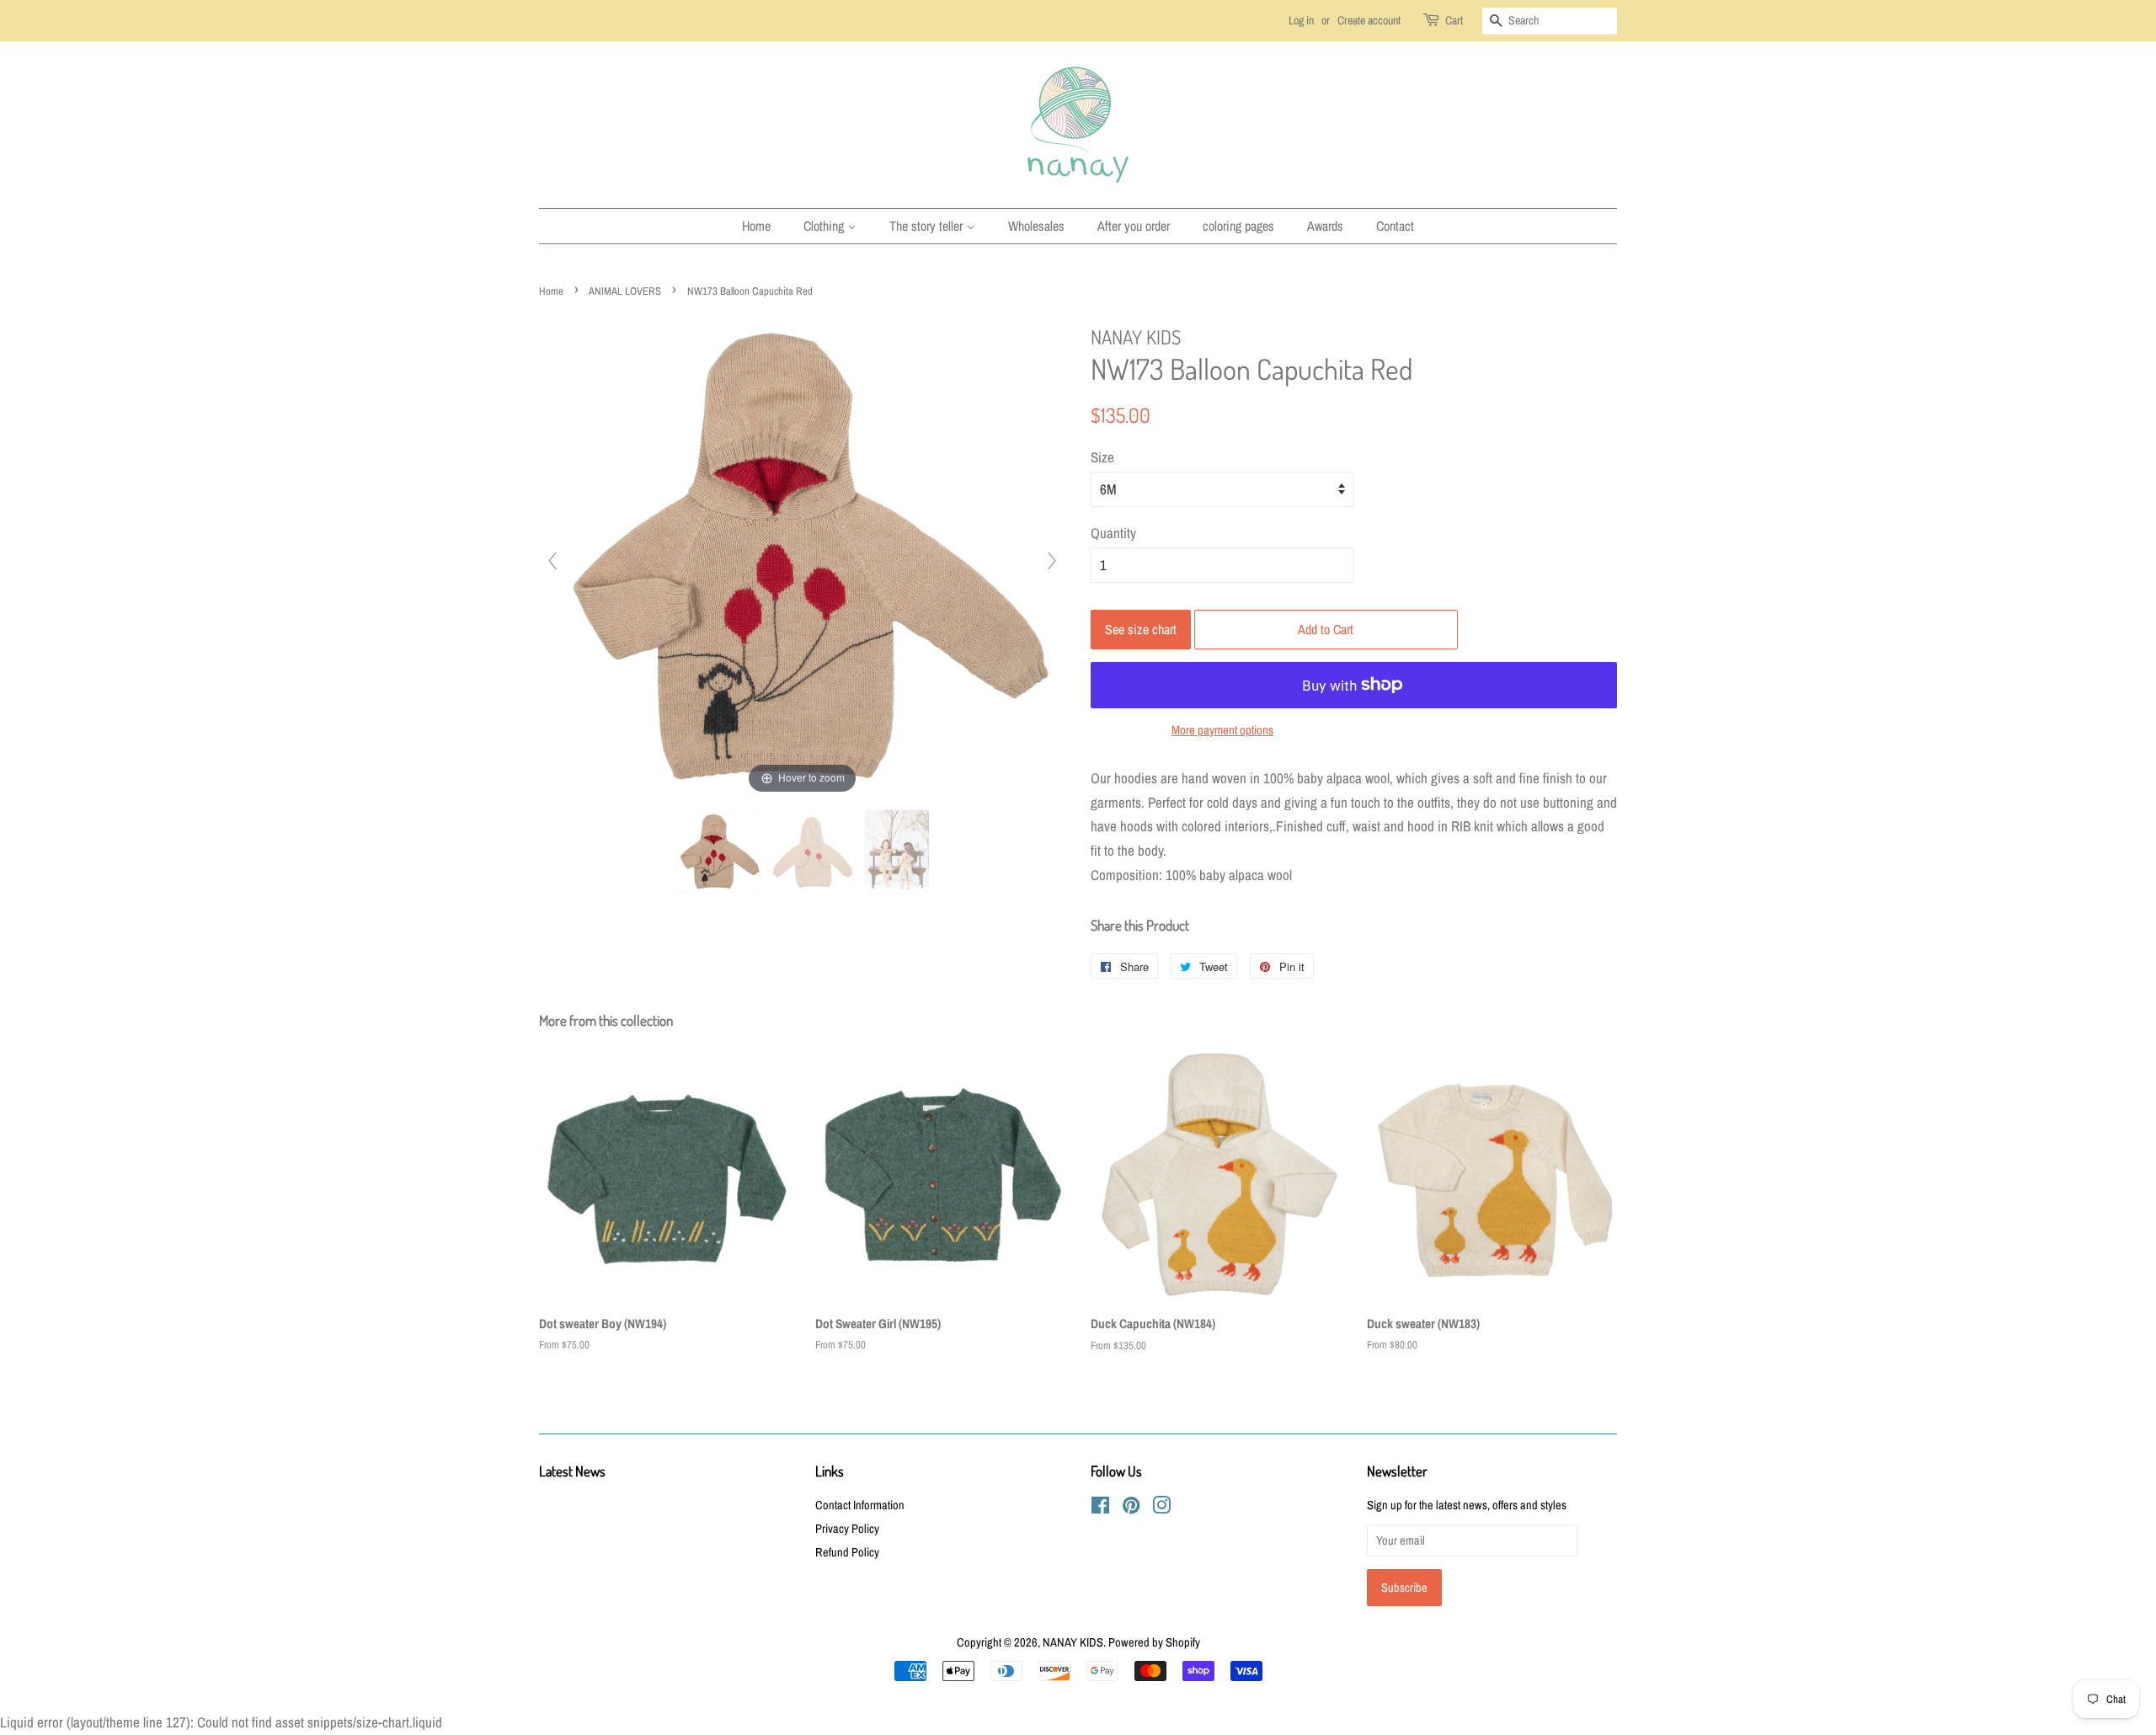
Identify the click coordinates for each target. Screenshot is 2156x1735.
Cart (1454, 20)
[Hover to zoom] (803, 559)
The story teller (928, 226)
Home (756, 226)
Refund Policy (847, 1552)
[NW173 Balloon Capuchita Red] (718, 852)
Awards (1325, 226)
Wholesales (1036, 226)
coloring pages (1238, 226)
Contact (1395, 226)
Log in (1301, 20)
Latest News (572, 1471)
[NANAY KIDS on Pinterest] (1131, 1508)
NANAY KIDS (1073, 1642)
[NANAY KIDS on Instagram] (1161, 1508)
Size (1102, 457)
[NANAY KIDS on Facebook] (1100, 1508)
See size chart (1141, 629)
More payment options (1222, 730)
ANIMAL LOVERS (625, 291)
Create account (1369, 20)
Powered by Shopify (1154, 1642)
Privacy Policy (847, 1529)
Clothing (825, 226)
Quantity (1113, 533)
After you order (1134, 226)
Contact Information (860, 1505)
